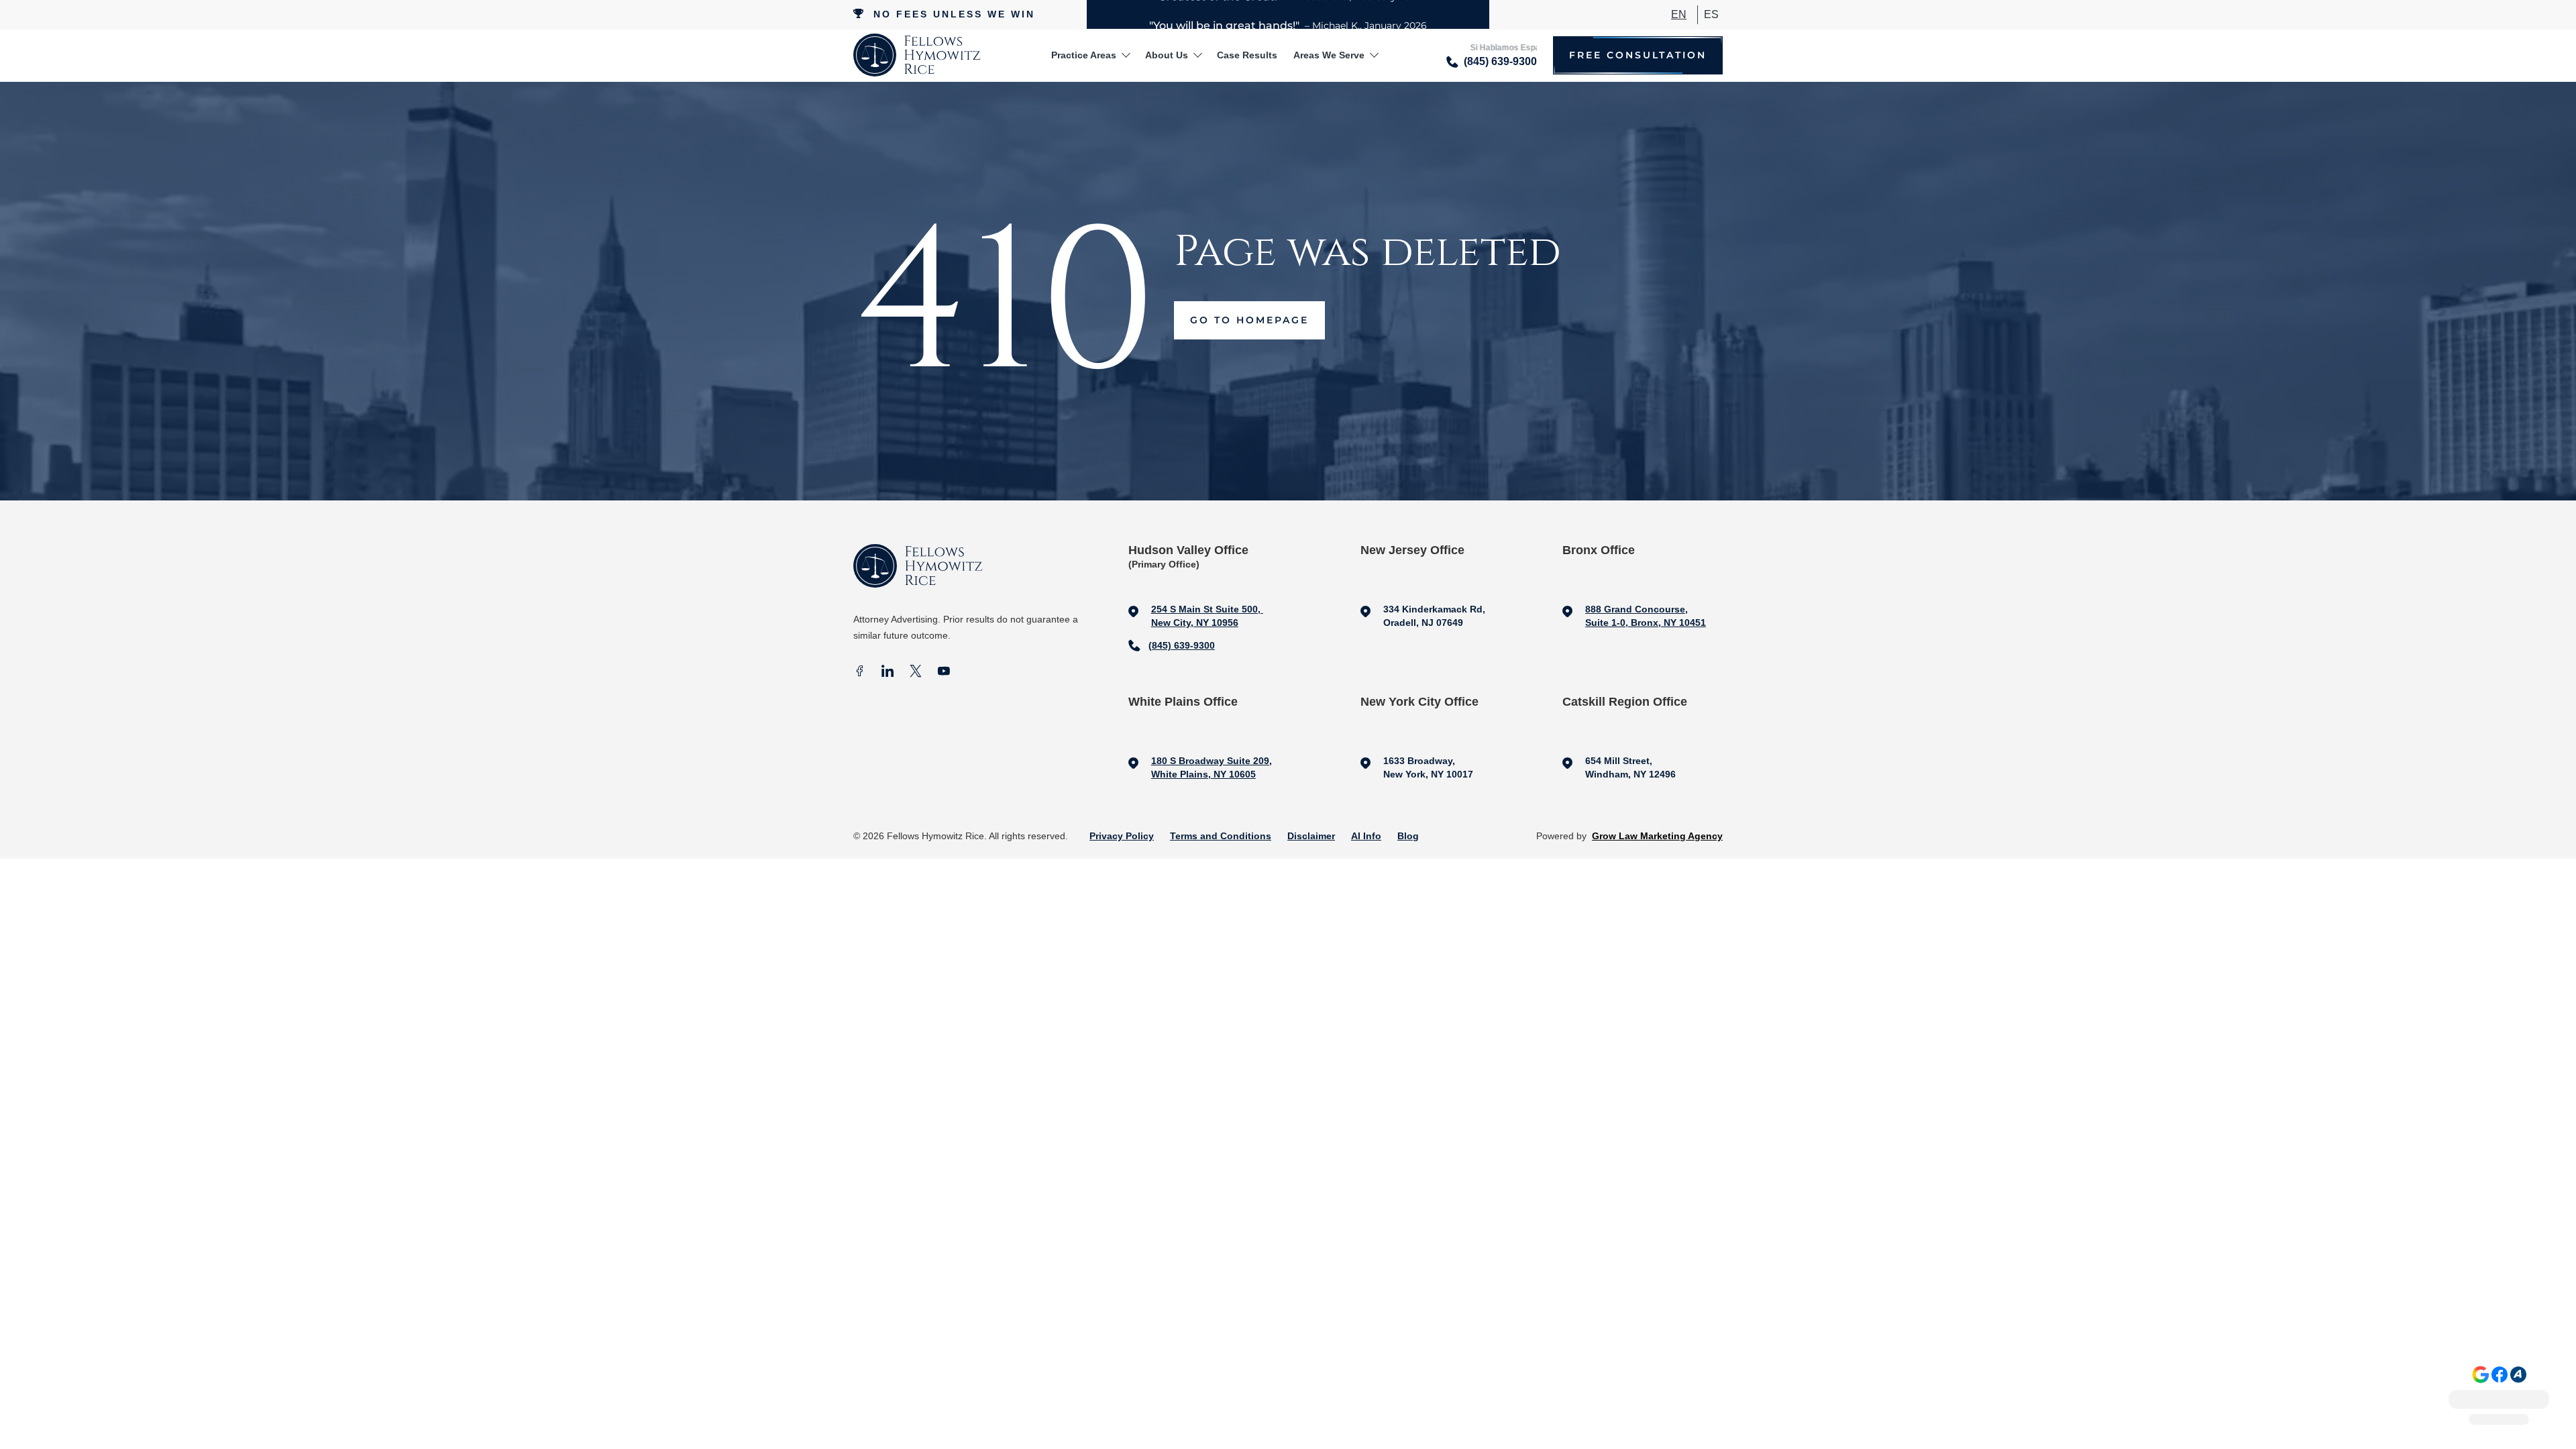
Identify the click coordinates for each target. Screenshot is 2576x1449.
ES (1711, 14)
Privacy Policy (1122, 836)
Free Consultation (1638, 55)
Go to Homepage (1249, 320)
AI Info (1366, 836)
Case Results (1247, 55)
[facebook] (859, 673)
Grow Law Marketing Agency (1657, 836)
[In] (888, 673)
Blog (1408, 836)
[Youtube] (944, 673)
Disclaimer (1311, 836)
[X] (916, 673)
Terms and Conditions (1221, 836)
